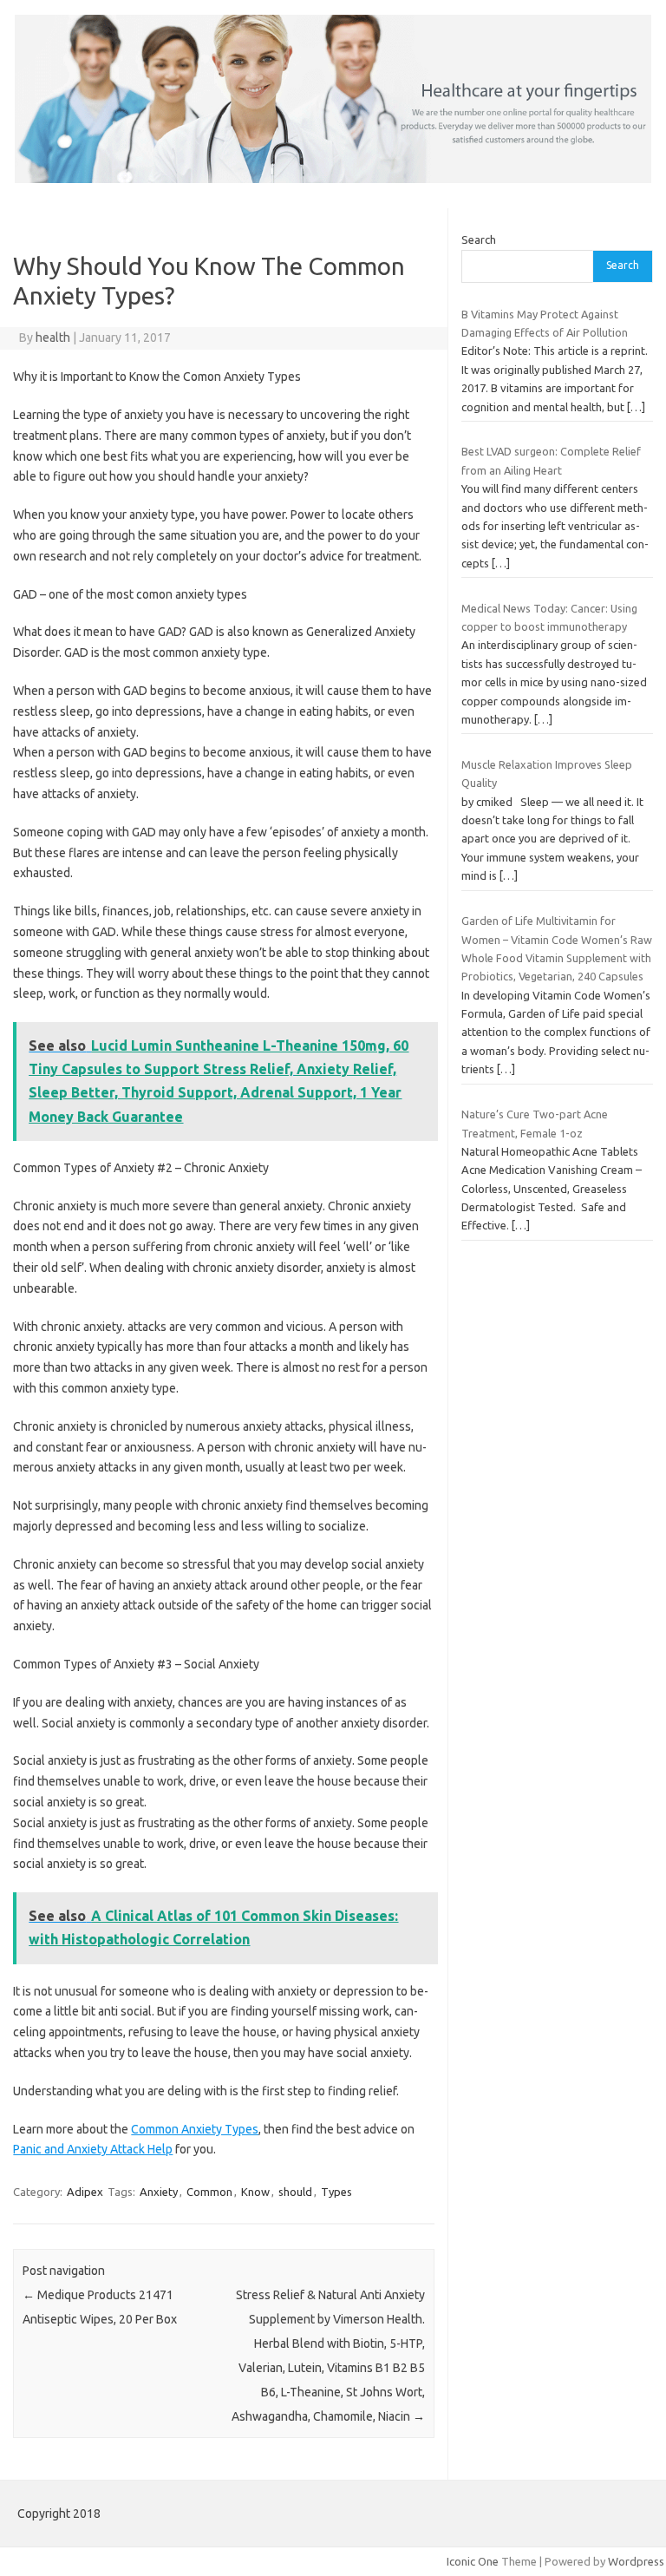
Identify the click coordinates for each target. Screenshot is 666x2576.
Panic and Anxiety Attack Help (93, 2149)
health (53, 338)
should (295, 2192)
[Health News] (333, 179)
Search (479, 239)
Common (209, 2192)
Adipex (85, 2192)
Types (336, 2192)
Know (255, 2192)
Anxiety (159, 2192)
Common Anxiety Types (195, 2129)
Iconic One (473, 2561)
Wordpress (636, 2561)
